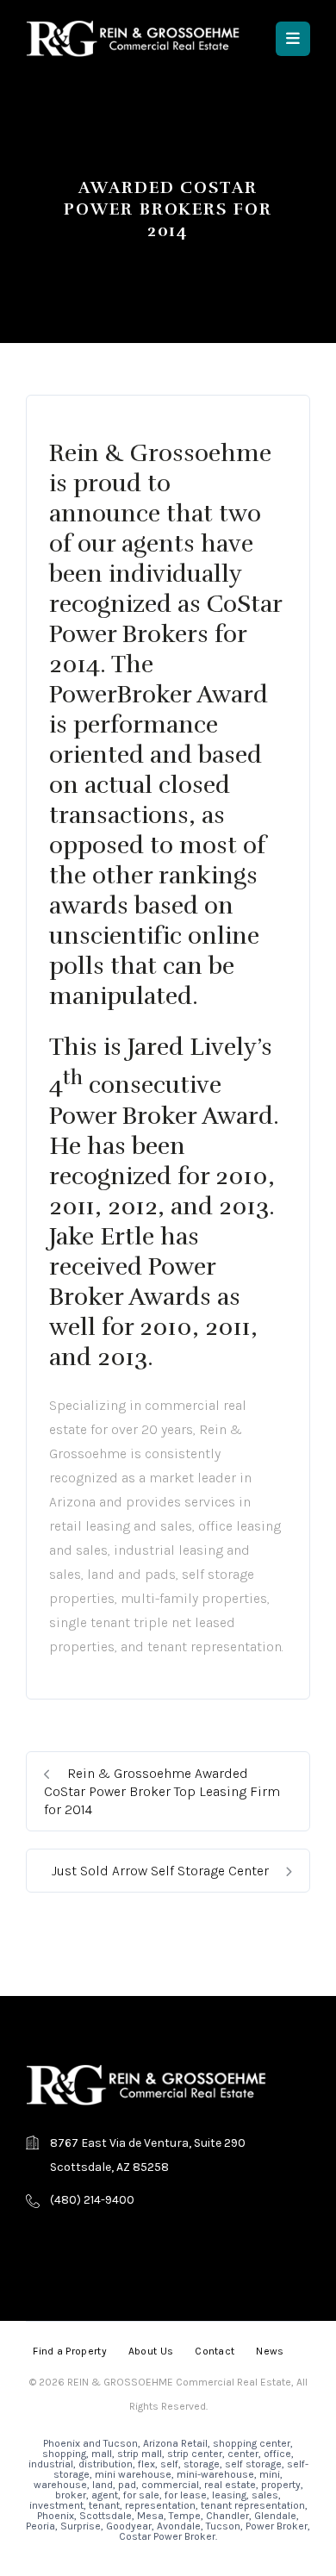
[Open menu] (293, 39)
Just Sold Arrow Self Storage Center (162, 1871)
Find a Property (70, 2351)
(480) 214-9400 (92, 2200)
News (270, 2351)
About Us (151, 2351)
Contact (215, 2351)
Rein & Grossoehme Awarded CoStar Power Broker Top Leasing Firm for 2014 (162, 1791)
